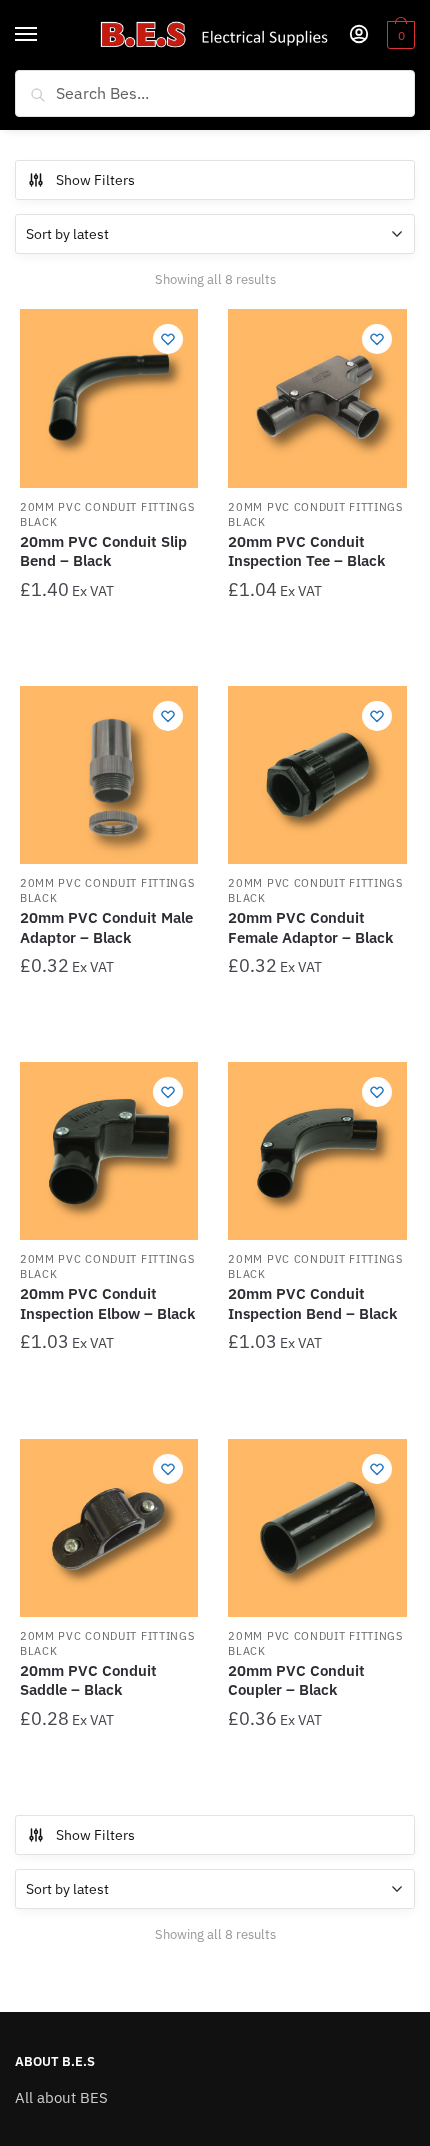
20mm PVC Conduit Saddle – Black (88, 1680)
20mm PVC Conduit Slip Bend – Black (103, 551)
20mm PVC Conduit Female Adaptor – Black (310, 927)
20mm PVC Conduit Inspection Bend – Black (312, 1303)
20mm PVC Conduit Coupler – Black (296, 1680)
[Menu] (45, 35)
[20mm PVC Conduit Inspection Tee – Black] (317, 398)
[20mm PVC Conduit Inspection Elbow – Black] (109, 1151)
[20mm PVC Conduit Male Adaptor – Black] (109, 775)
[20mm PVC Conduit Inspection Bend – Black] (317, 1151)
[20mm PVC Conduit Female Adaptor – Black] (317, 775)
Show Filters (95, 180)
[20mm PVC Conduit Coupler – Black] (317, 1528)
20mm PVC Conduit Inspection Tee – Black (306, 551)
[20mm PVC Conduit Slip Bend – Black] (109, 398)
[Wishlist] (168, 339)
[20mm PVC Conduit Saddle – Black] (109, 1528)
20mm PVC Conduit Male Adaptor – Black (106, 927)
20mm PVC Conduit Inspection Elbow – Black (107, 1303)
